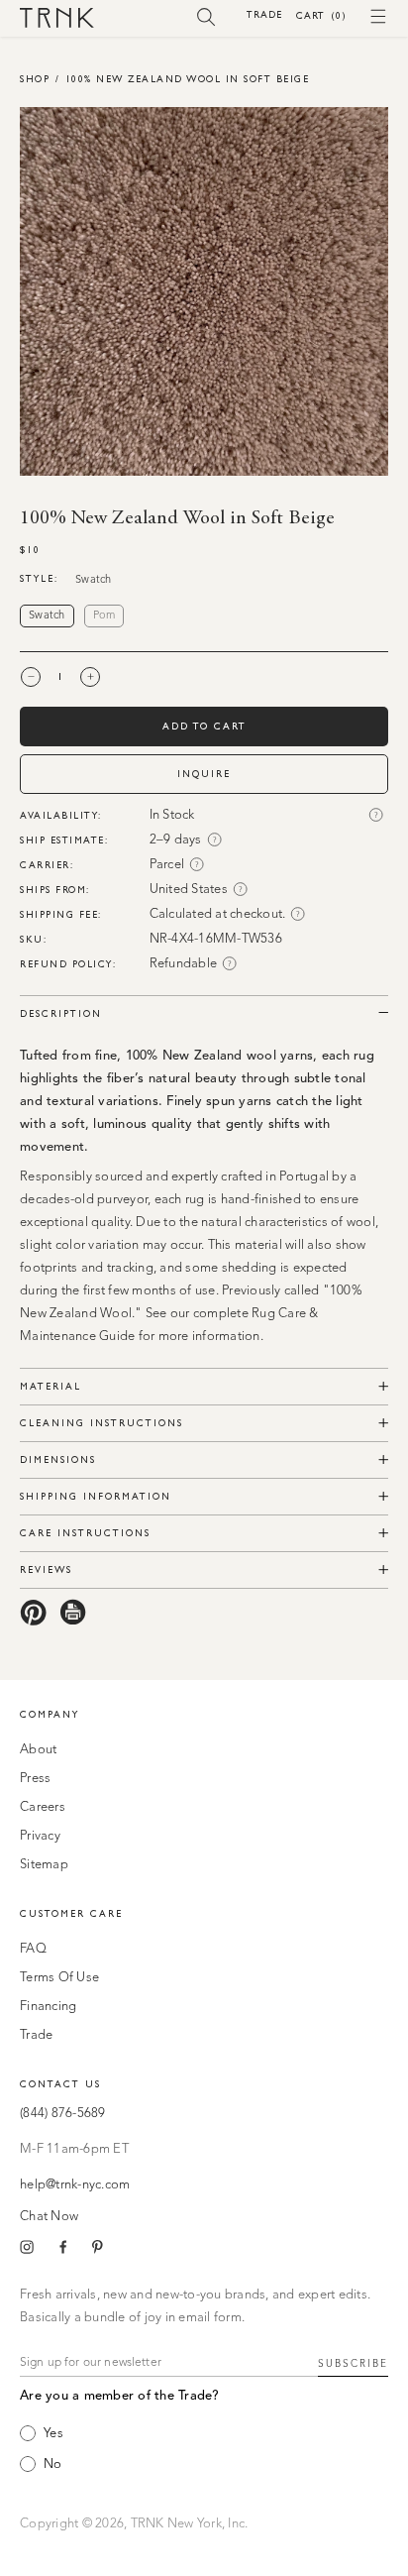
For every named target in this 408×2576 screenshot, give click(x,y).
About (38, 1750)
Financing (48, 2007)
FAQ (33, 1949)
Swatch (47, 616)
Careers (43, 1807)
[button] (206, 16)
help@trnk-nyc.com (75, 2185)
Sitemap (44, 1865)
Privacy (40, 1836)
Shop (35, 79)
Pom (104, 616)
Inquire (204, 774)
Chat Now (49, 2217)
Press (35, 1779)
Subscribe (353, 2364)
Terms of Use (59, 1978)
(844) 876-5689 (63, 2114)
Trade (264, 14)
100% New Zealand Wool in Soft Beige (188, 79)
